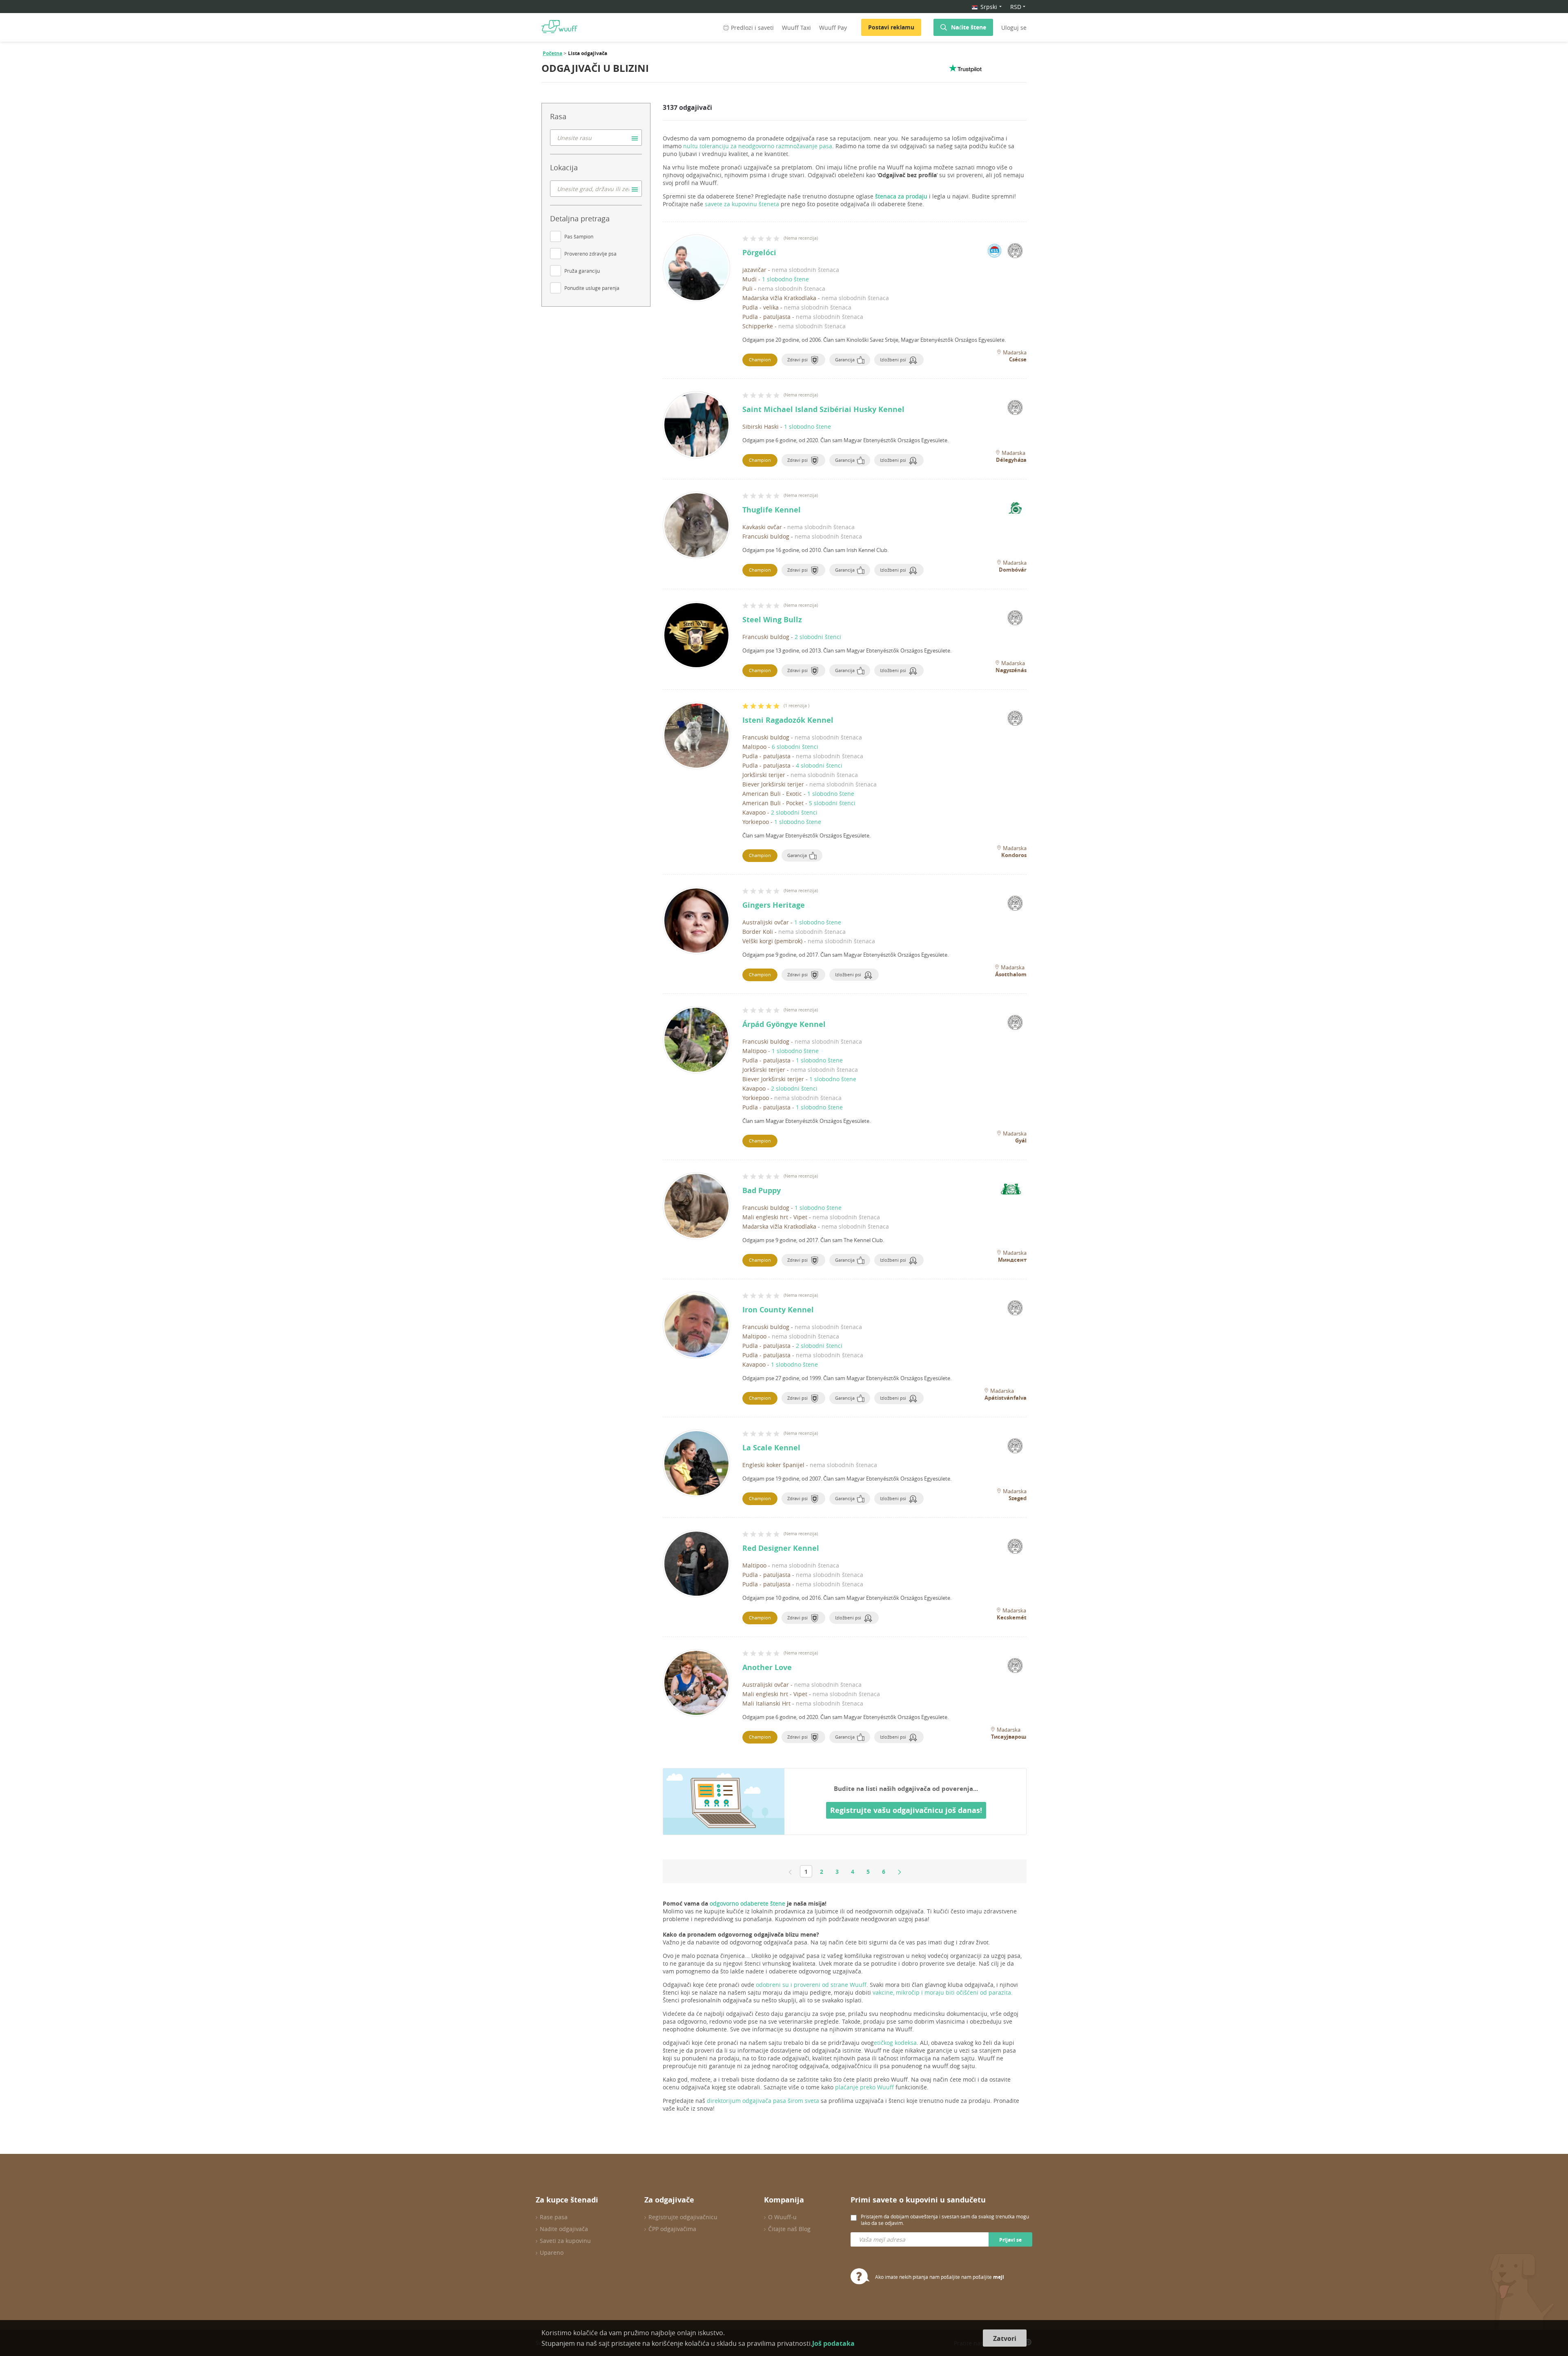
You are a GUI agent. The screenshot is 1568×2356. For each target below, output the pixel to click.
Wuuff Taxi (796, 28)
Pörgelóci (759, 253)
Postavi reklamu (891, 27)
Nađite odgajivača (564, 2229)
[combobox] (596, 138)
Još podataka (833, 2343)
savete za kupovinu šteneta (742, 204)
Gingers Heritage (774, 905)
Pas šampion (579, 236)
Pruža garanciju (582, 271)
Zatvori (1005, 2338)
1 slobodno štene (785, 279)
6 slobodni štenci (795, 747)
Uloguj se (1014, 28)
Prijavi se (1010, 2240)
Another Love (767, 1667)
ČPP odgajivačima (672, 2229)
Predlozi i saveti (752, 28)
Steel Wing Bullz (772, 620)
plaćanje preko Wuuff (864, 2087)
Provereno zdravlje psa (590, 254)
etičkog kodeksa (895, 2043)
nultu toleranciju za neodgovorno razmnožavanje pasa (758, 146)
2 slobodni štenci (818, 637)
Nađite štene (969, 27)
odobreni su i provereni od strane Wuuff (811, 1985)
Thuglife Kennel (772, 510)
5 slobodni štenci (832, 803)
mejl (999, 2277)
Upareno (552, 2252)
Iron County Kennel (778, 1310)
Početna (552, 53)
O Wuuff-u (782, 2217)
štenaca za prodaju (901, 196)
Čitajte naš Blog (789, 2229)
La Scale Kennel (771, 1448)
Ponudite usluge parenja (592, 288)
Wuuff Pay (833, 28)
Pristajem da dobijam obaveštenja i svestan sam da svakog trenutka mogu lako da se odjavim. (945, 2220)
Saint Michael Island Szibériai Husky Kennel (823, 409)
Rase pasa (554, 2217)
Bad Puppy (762, 1190)
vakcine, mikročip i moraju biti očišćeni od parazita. (943, 1992)
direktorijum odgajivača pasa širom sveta (763, 2101)
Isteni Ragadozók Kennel (788, 720)
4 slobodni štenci (819, 765)
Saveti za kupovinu (565, 2241)
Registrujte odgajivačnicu (683, 2217)
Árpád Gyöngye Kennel (784, 1024)
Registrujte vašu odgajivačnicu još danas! (906, 1810)
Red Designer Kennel (781, 1548)
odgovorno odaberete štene (747, 1903)
